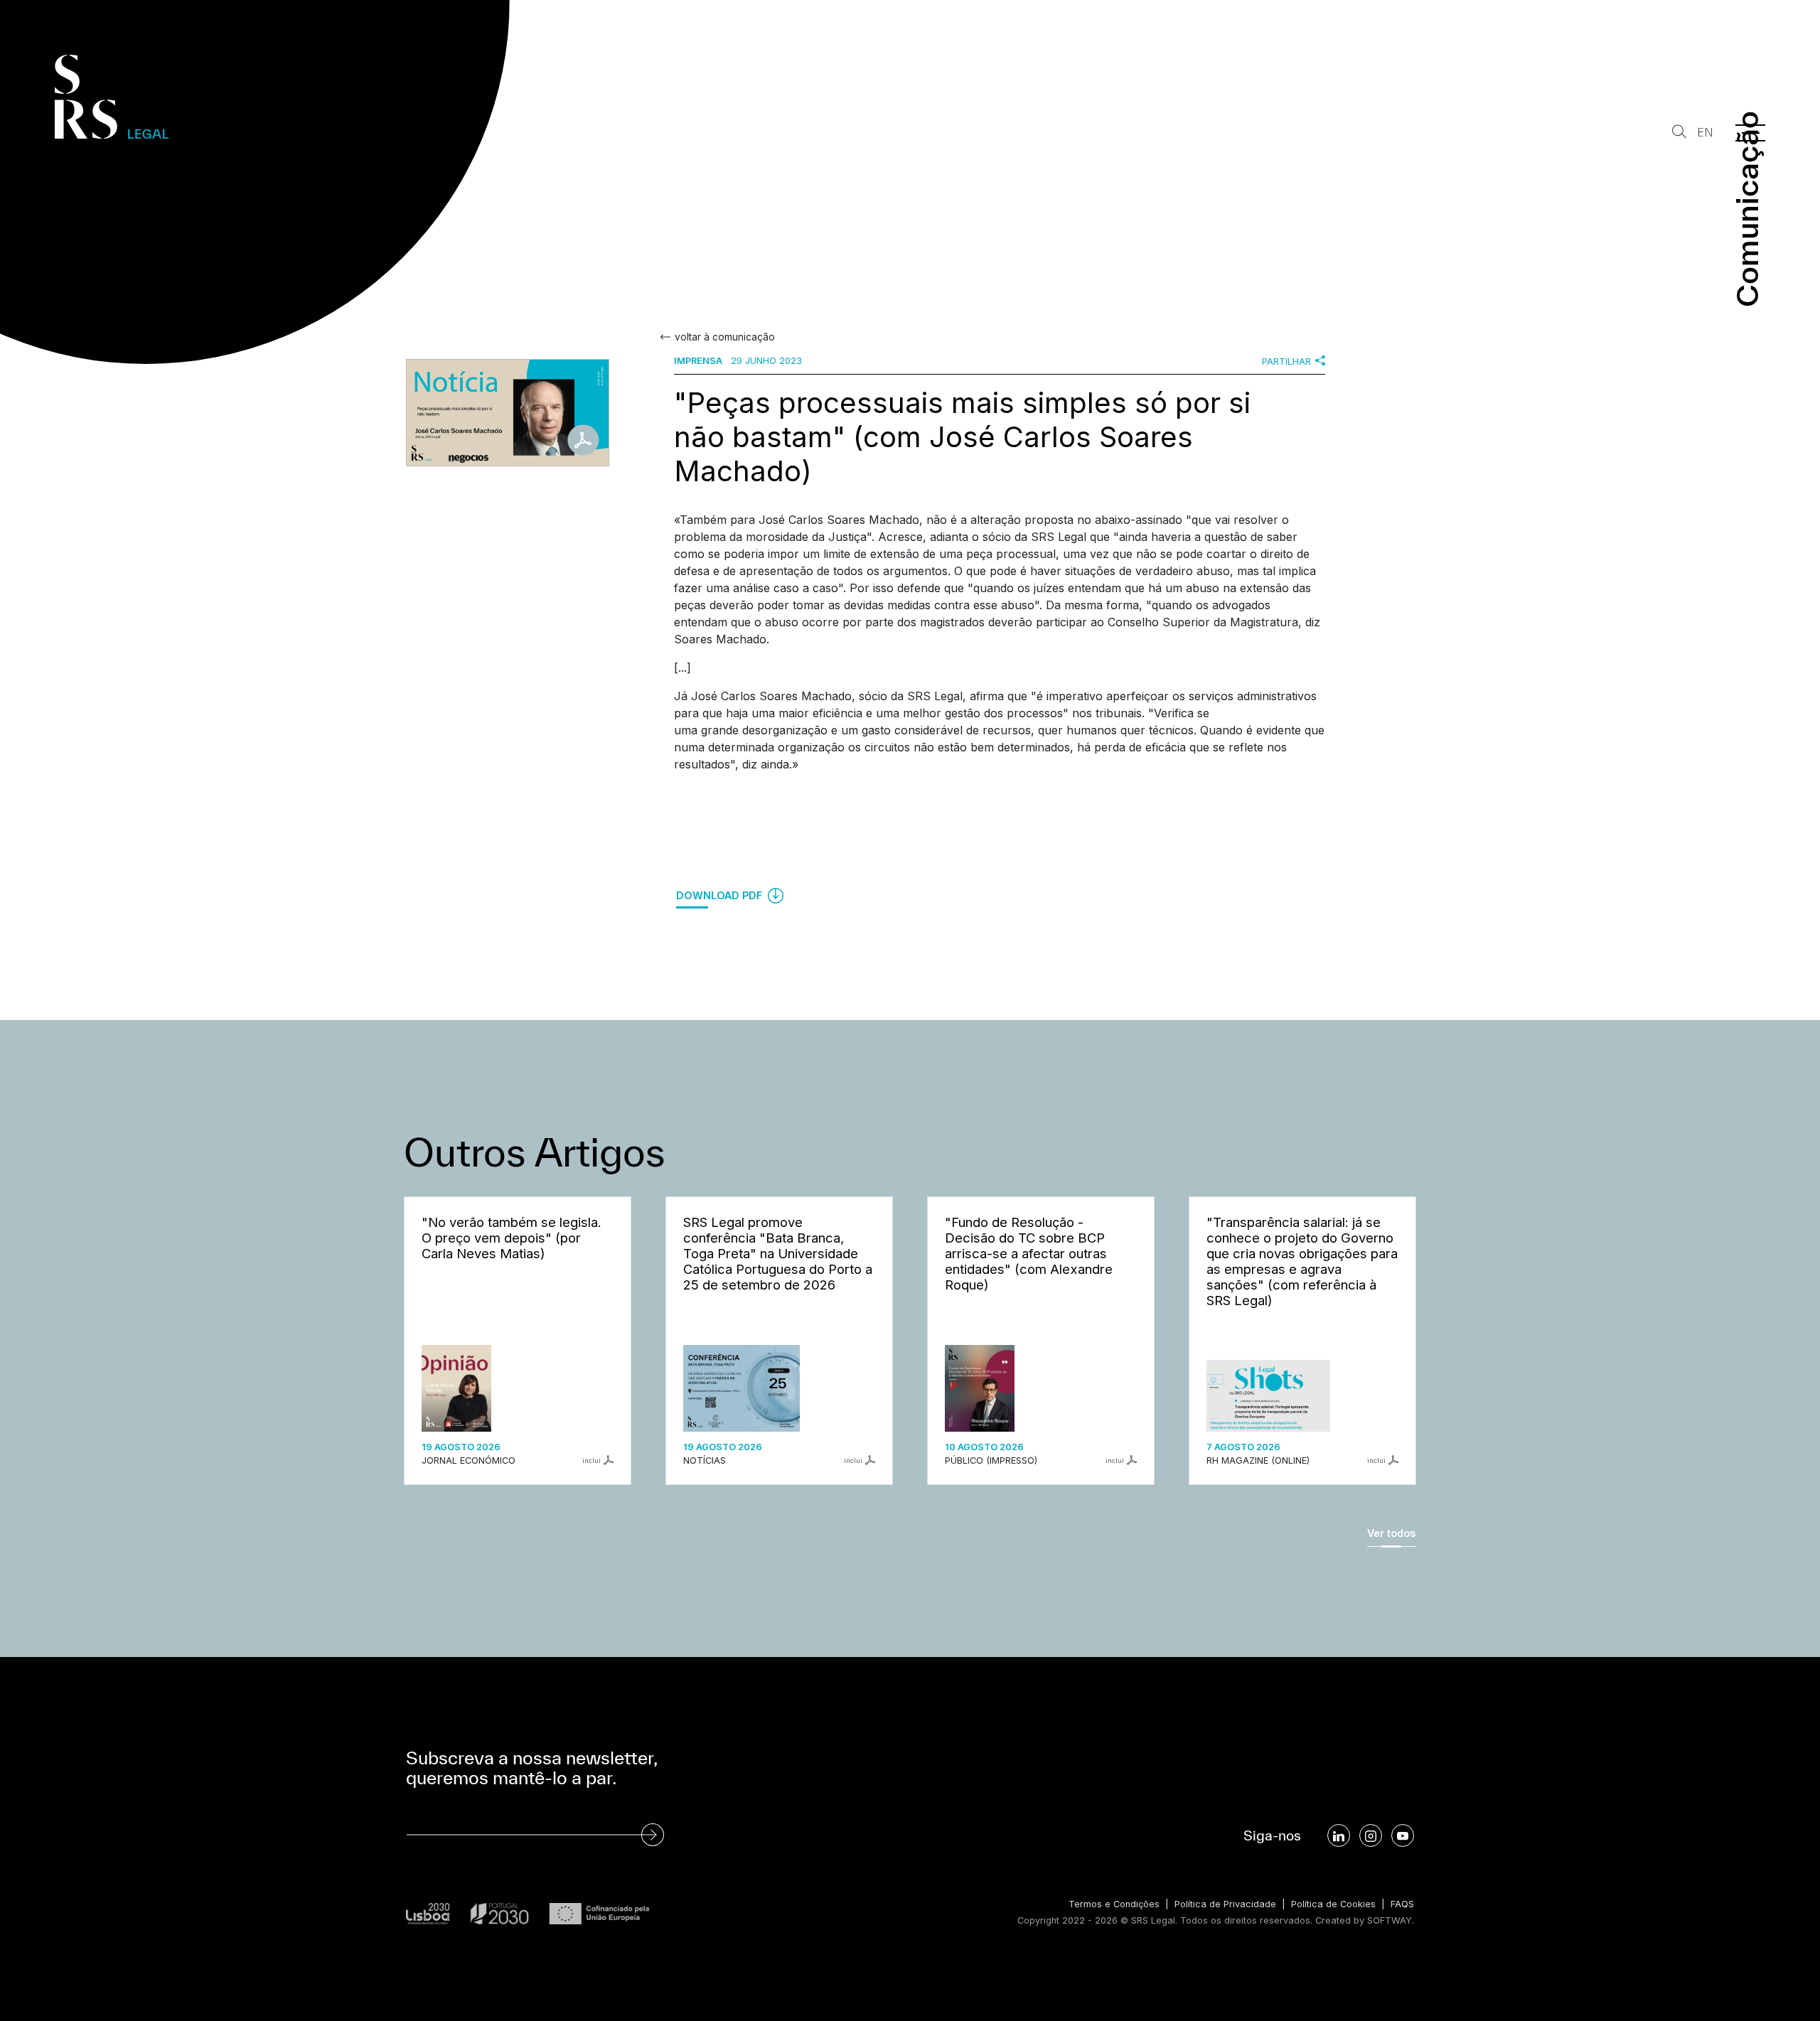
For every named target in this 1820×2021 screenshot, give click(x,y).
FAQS (1402, 1904)
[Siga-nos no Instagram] (1371, 1835)
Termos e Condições (1114, 1904)
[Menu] (1750, 133)
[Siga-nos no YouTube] (1403, 1835)
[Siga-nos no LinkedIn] (1339, 1835)
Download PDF (721, 895)
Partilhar (1286, 361)
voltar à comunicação (725, 337)
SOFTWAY (1390, 1920)
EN (1705, 133)
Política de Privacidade (1225, 1904)
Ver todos (1391, 1533)
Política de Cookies (1333, 1904)
